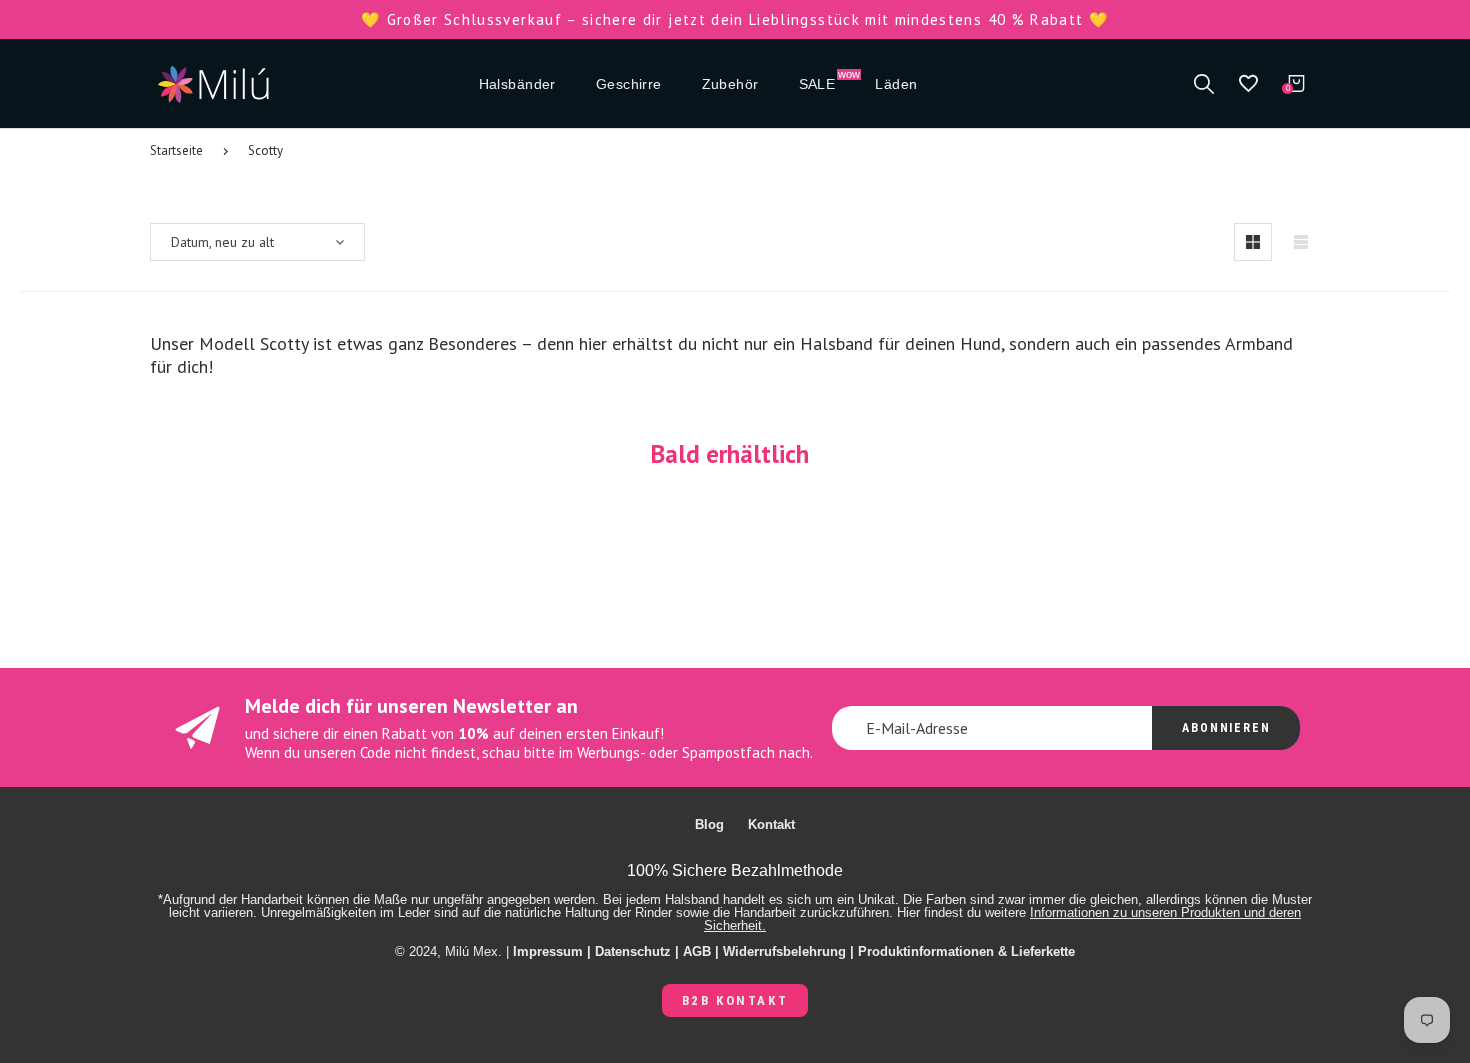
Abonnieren (1226, 728)
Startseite (176, 150)
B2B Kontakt (735, 1000)
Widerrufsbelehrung (784, 951)
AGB (697, 951)
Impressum (548, 951)
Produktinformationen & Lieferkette (966, 951)
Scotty (265, 150)
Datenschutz (633, 951)
